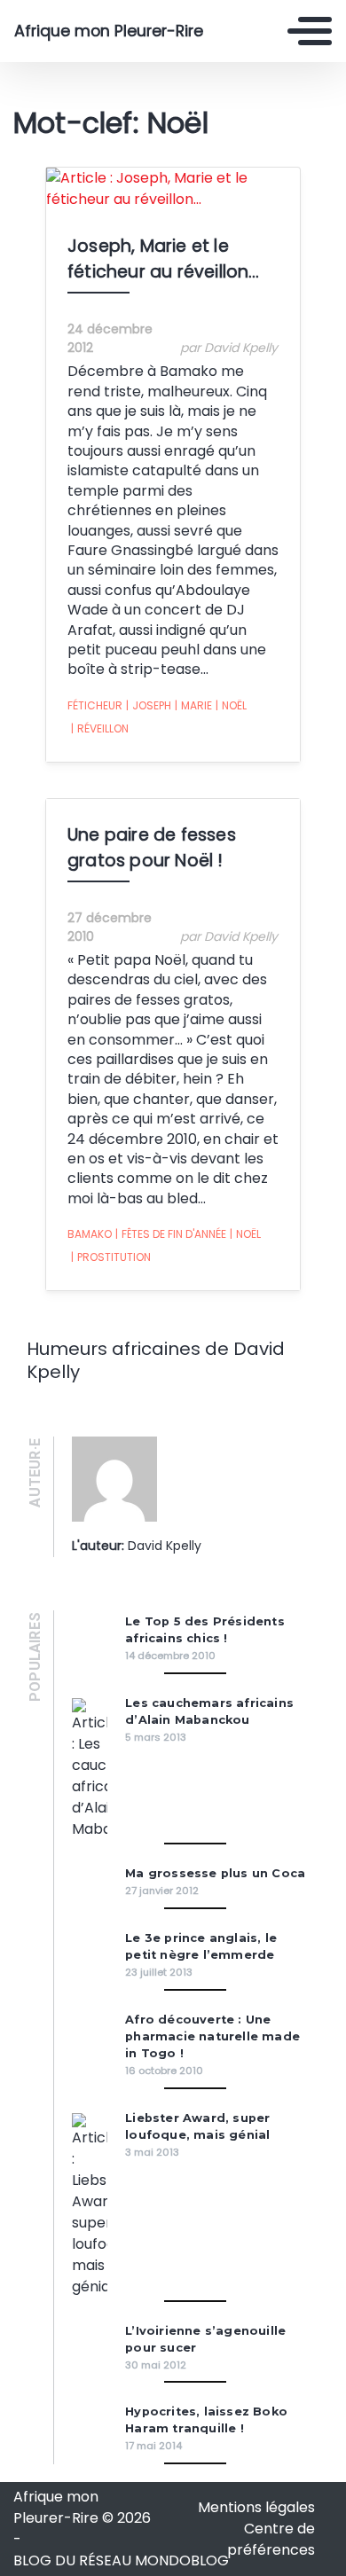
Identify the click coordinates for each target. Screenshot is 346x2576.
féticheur (95, 705)
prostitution (111, 1257)
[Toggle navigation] (310, 31)
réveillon (100, 728)
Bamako (90, 1234)
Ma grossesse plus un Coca (215, 1873)
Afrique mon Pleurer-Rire (109, 31)
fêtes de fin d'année (171, 1234)
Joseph (149, 705)
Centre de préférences (271, 2539)
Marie (193, 705)
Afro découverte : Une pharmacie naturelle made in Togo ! (212, 2036)
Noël (231, 705)
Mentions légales (256, 2507)
